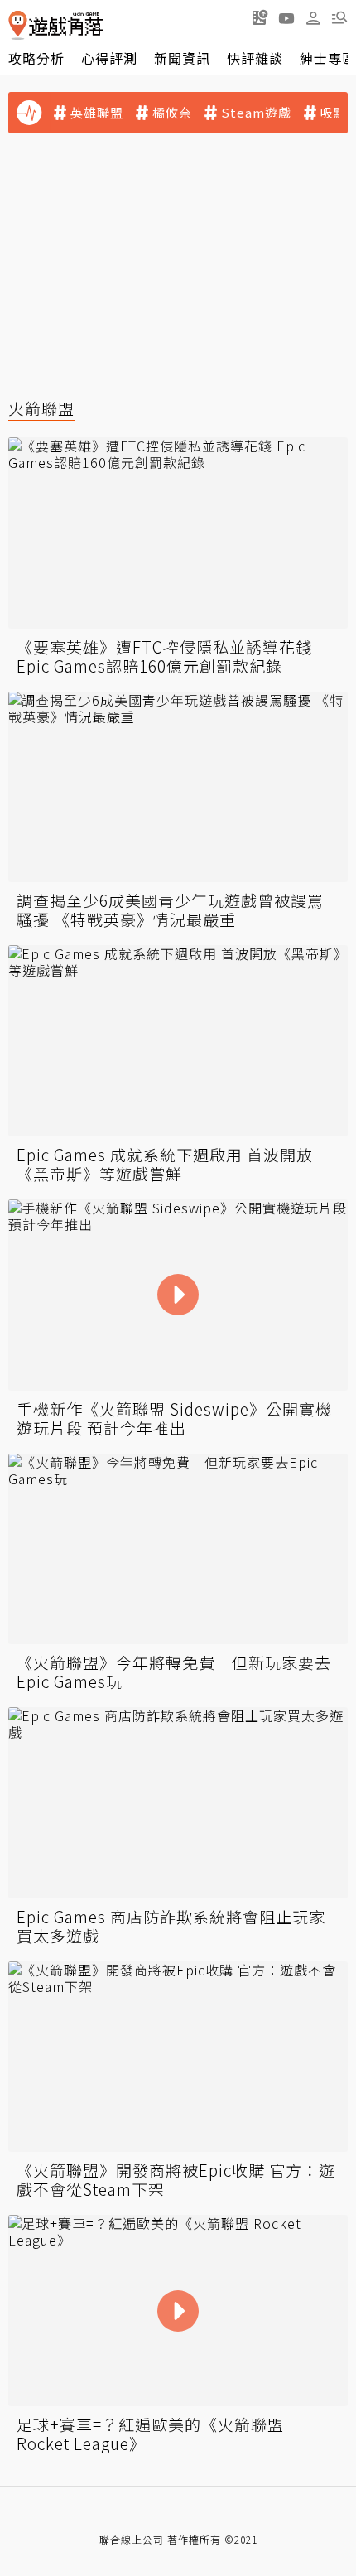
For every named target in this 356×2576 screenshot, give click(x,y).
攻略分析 (36, 58)
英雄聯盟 (97, 113)
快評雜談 (255, 58)
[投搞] (260, 17)
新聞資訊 (182, 58)
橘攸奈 (172, 113)
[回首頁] (56, 25)
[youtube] (286, 17)
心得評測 (109, 58)
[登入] (313, 18)
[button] (339, 17)
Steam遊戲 (256, 113)
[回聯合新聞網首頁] (18, 25)
